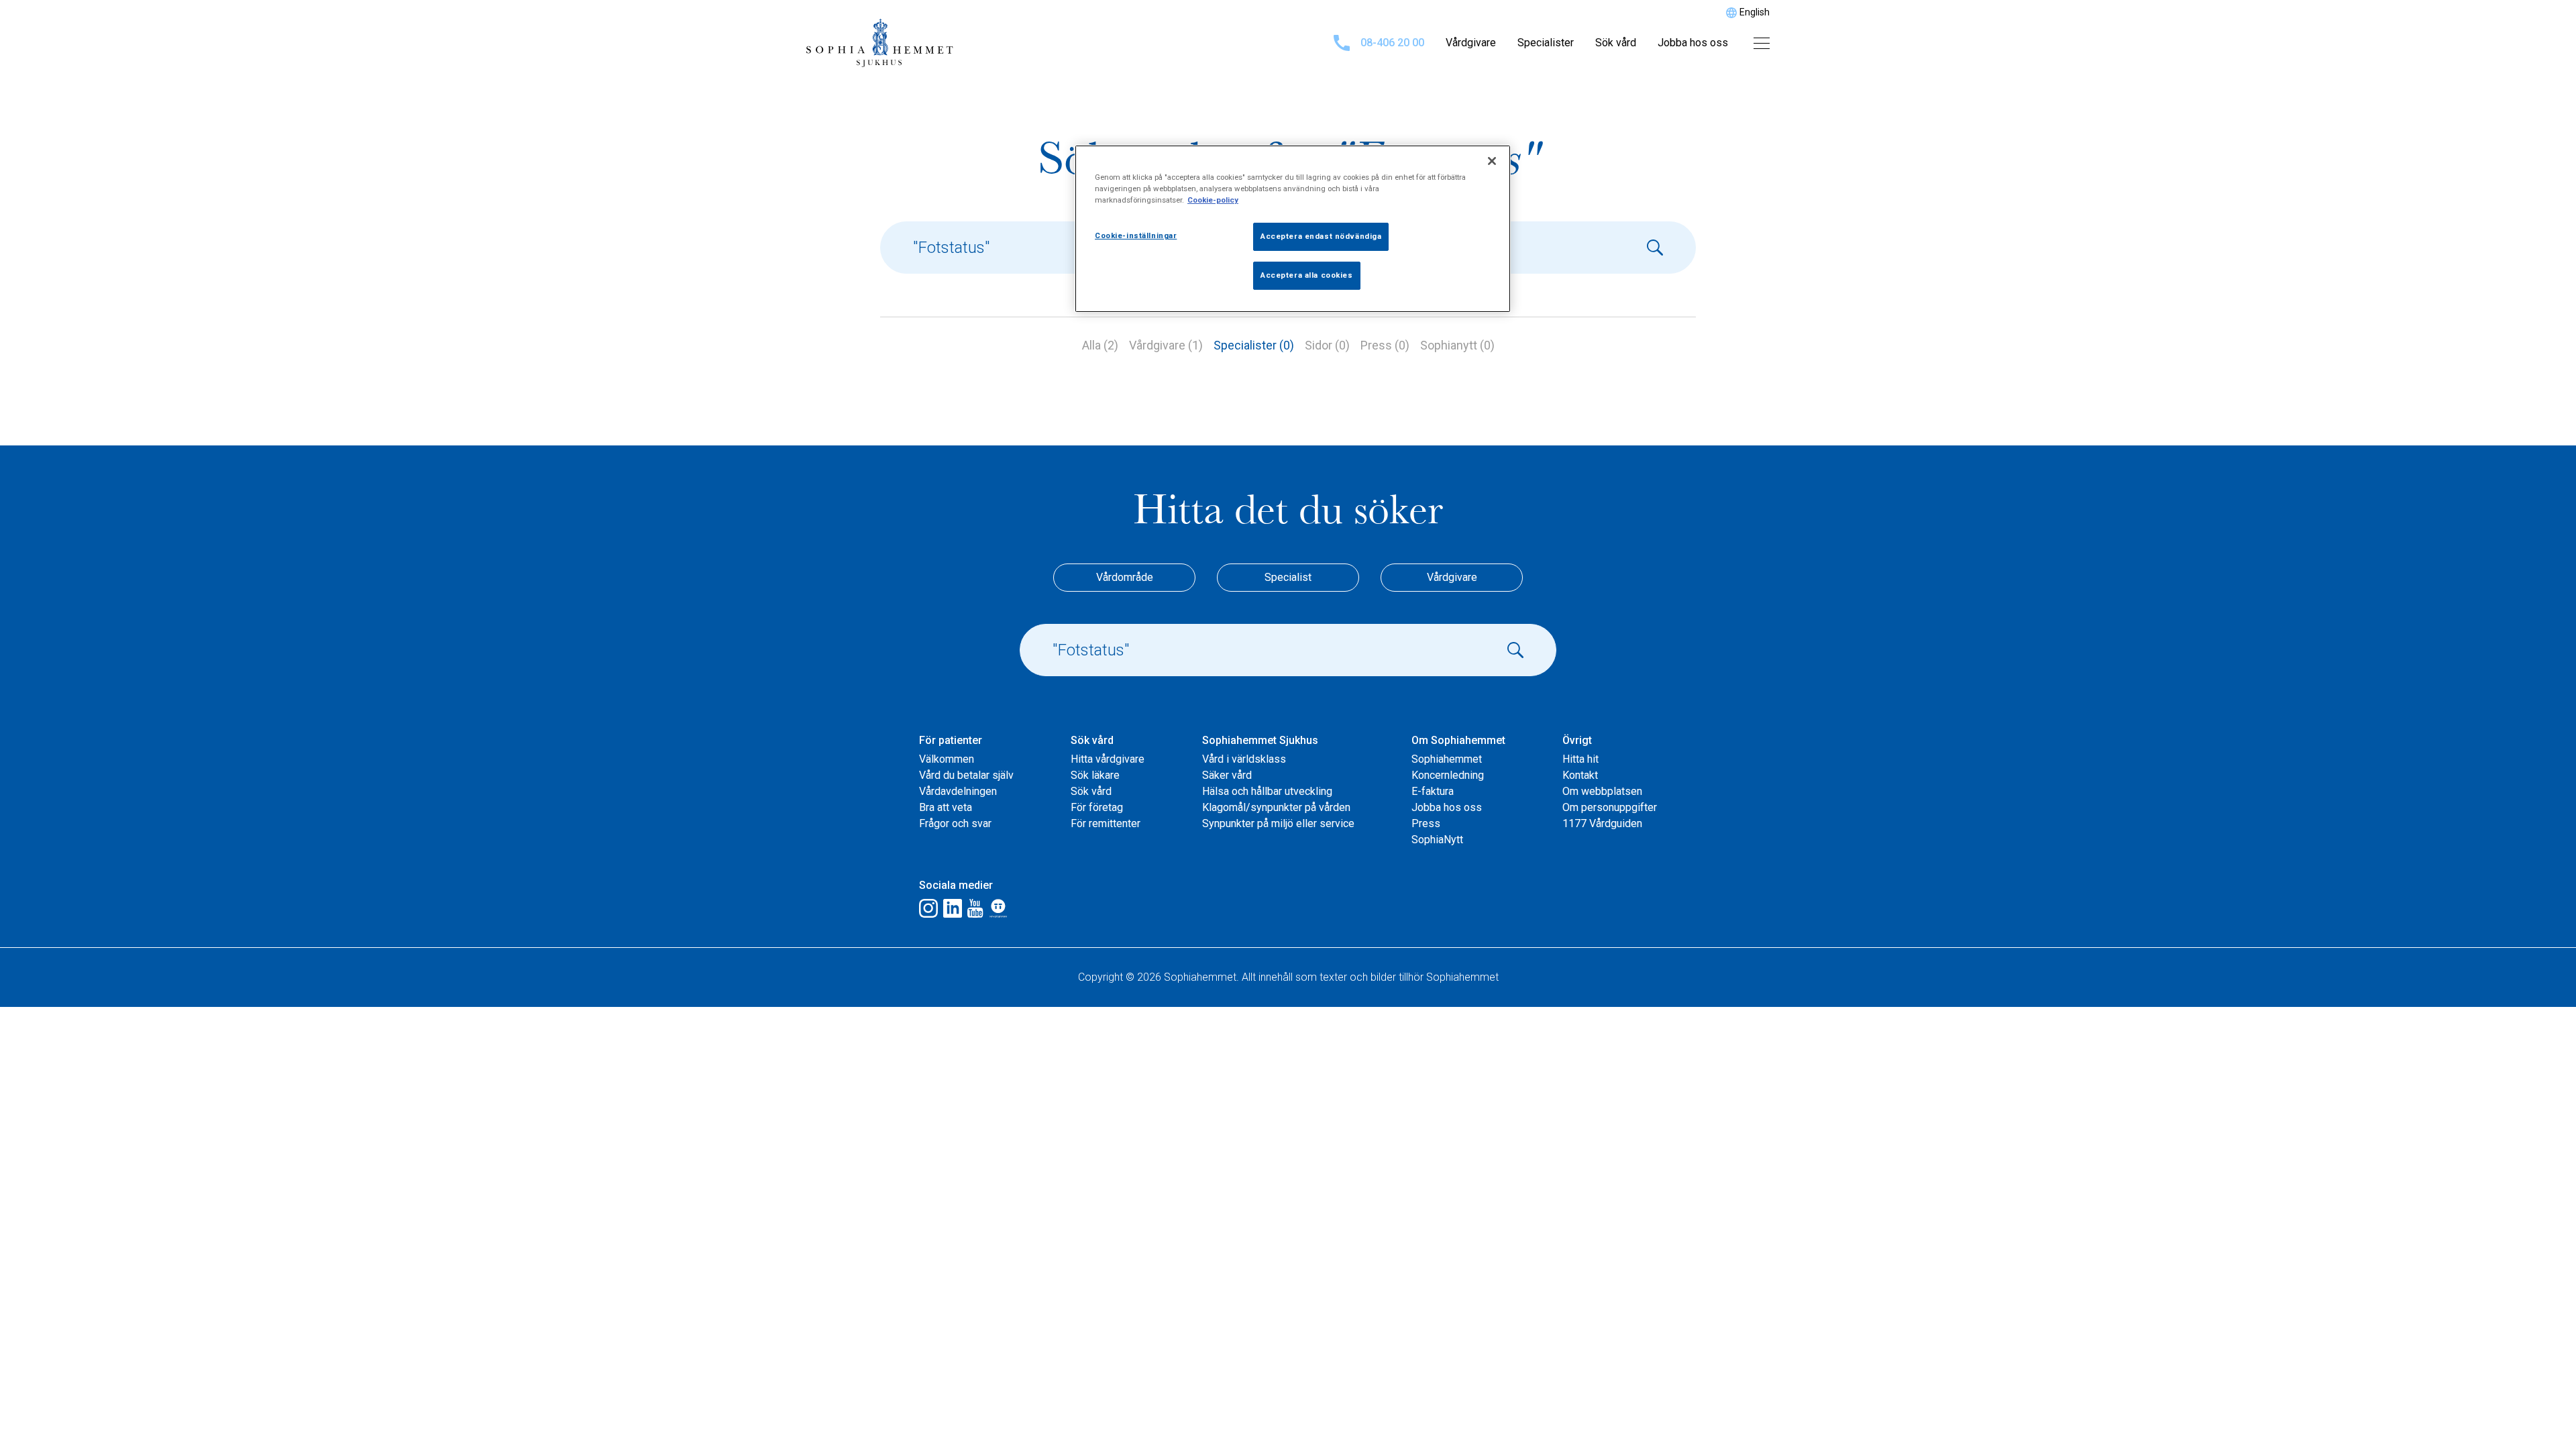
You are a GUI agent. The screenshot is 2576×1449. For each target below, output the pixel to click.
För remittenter (1106, 823)
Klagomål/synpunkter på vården (1276, 807)
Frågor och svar (955, 823)
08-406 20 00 (1392, 43)
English (1755, 12)
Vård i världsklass (1244, 759)
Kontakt (1580, 775)
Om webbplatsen (1602, 791)
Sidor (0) (1327, 345)
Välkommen (947, 759)
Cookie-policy (1213, 200)
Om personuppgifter (1610, 807)
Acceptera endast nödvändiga (1321, 236)
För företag (1097, 807)
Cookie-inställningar (1136, 235)
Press (1426, 823)
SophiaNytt (1437, 840)
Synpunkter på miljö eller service (1278, 823)
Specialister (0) (1254, 345)
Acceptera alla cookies (1307, 275)
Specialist (1288, 577)
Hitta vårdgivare (1108, 759)
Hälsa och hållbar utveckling (1267, 791)
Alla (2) (1100, 345)
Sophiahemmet (1447, 759)
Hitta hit (1580, 759)
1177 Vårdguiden (1602, 823)
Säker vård (1227, 775)
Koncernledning (1448, 775)
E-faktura (1433, 791)
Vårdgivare (1471, 43)
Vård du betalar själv (966, 775)
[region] (1293, 229)
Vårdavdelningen (958, 791)
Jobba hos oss (1693, 43)
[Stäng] (1492, 161)
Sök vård (1616, 43)
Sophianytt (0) (1457, 345)
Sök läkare (1095, 775)
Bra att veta (946, 807)
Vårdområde (1125, 577)
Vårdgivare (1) (1166, 345)
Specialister (1546, 43)
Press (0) (1385, 345)
